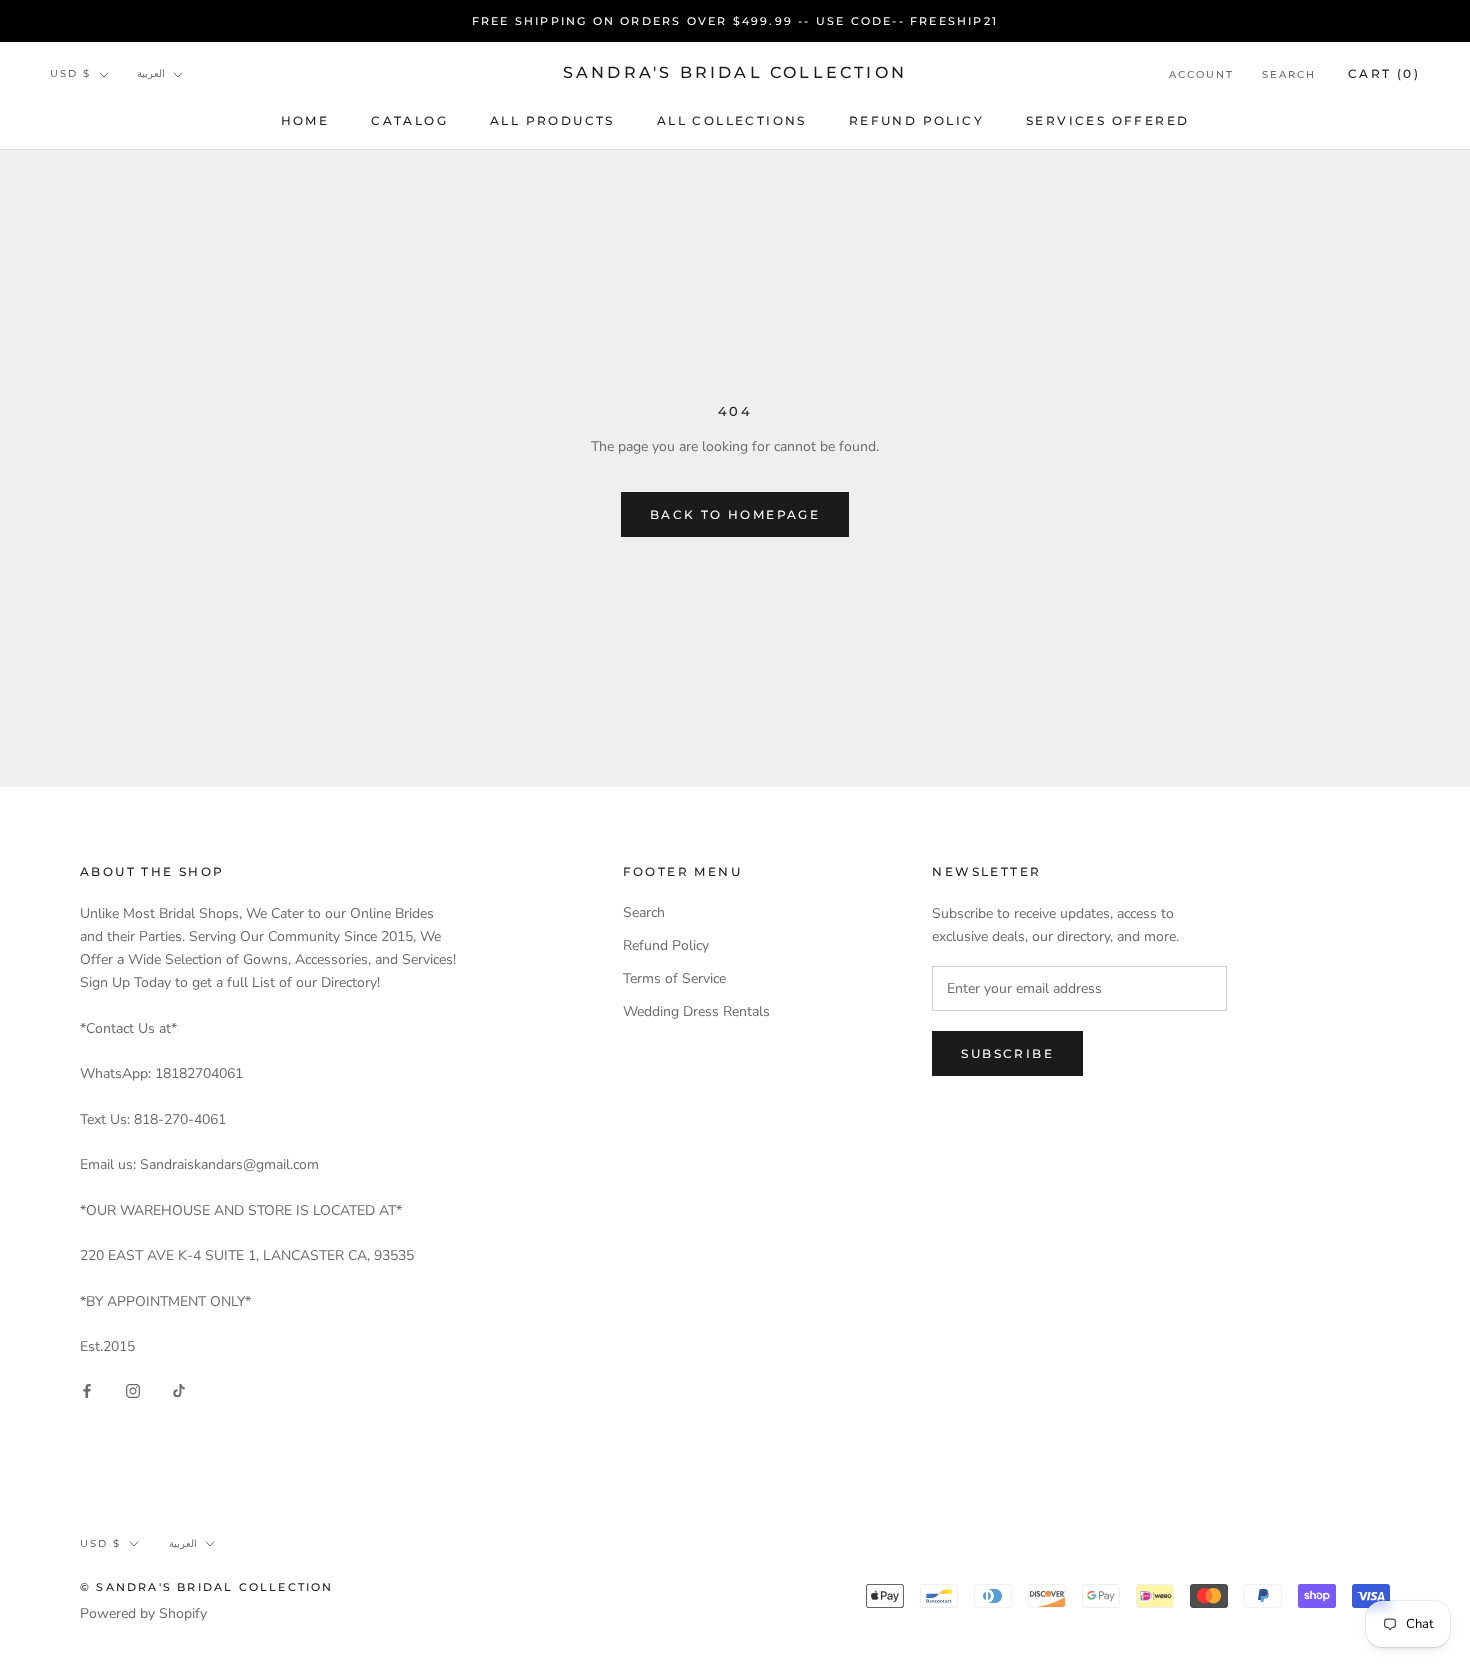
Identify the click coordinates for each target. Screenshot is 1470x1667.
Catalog (409, 120)
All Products (552, 120)
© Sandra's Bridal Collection (207, 1587)
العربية (151, 74)
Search (1289, 74)
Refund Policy (916, 120)
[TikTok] (179, 1389)
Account (1201, 74)
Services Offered (1107, 120)
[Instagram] (133, 1389)
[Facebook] (87, 1389)
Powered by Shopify (143, 1613)
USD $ (70, 74)
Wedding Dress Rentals (696, 1011)
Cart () (1384, 73)
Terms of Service (674, 978)
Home (305, 120)
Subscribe (1007, 1053)
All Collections (732, 120)
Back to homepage (735, 514)
